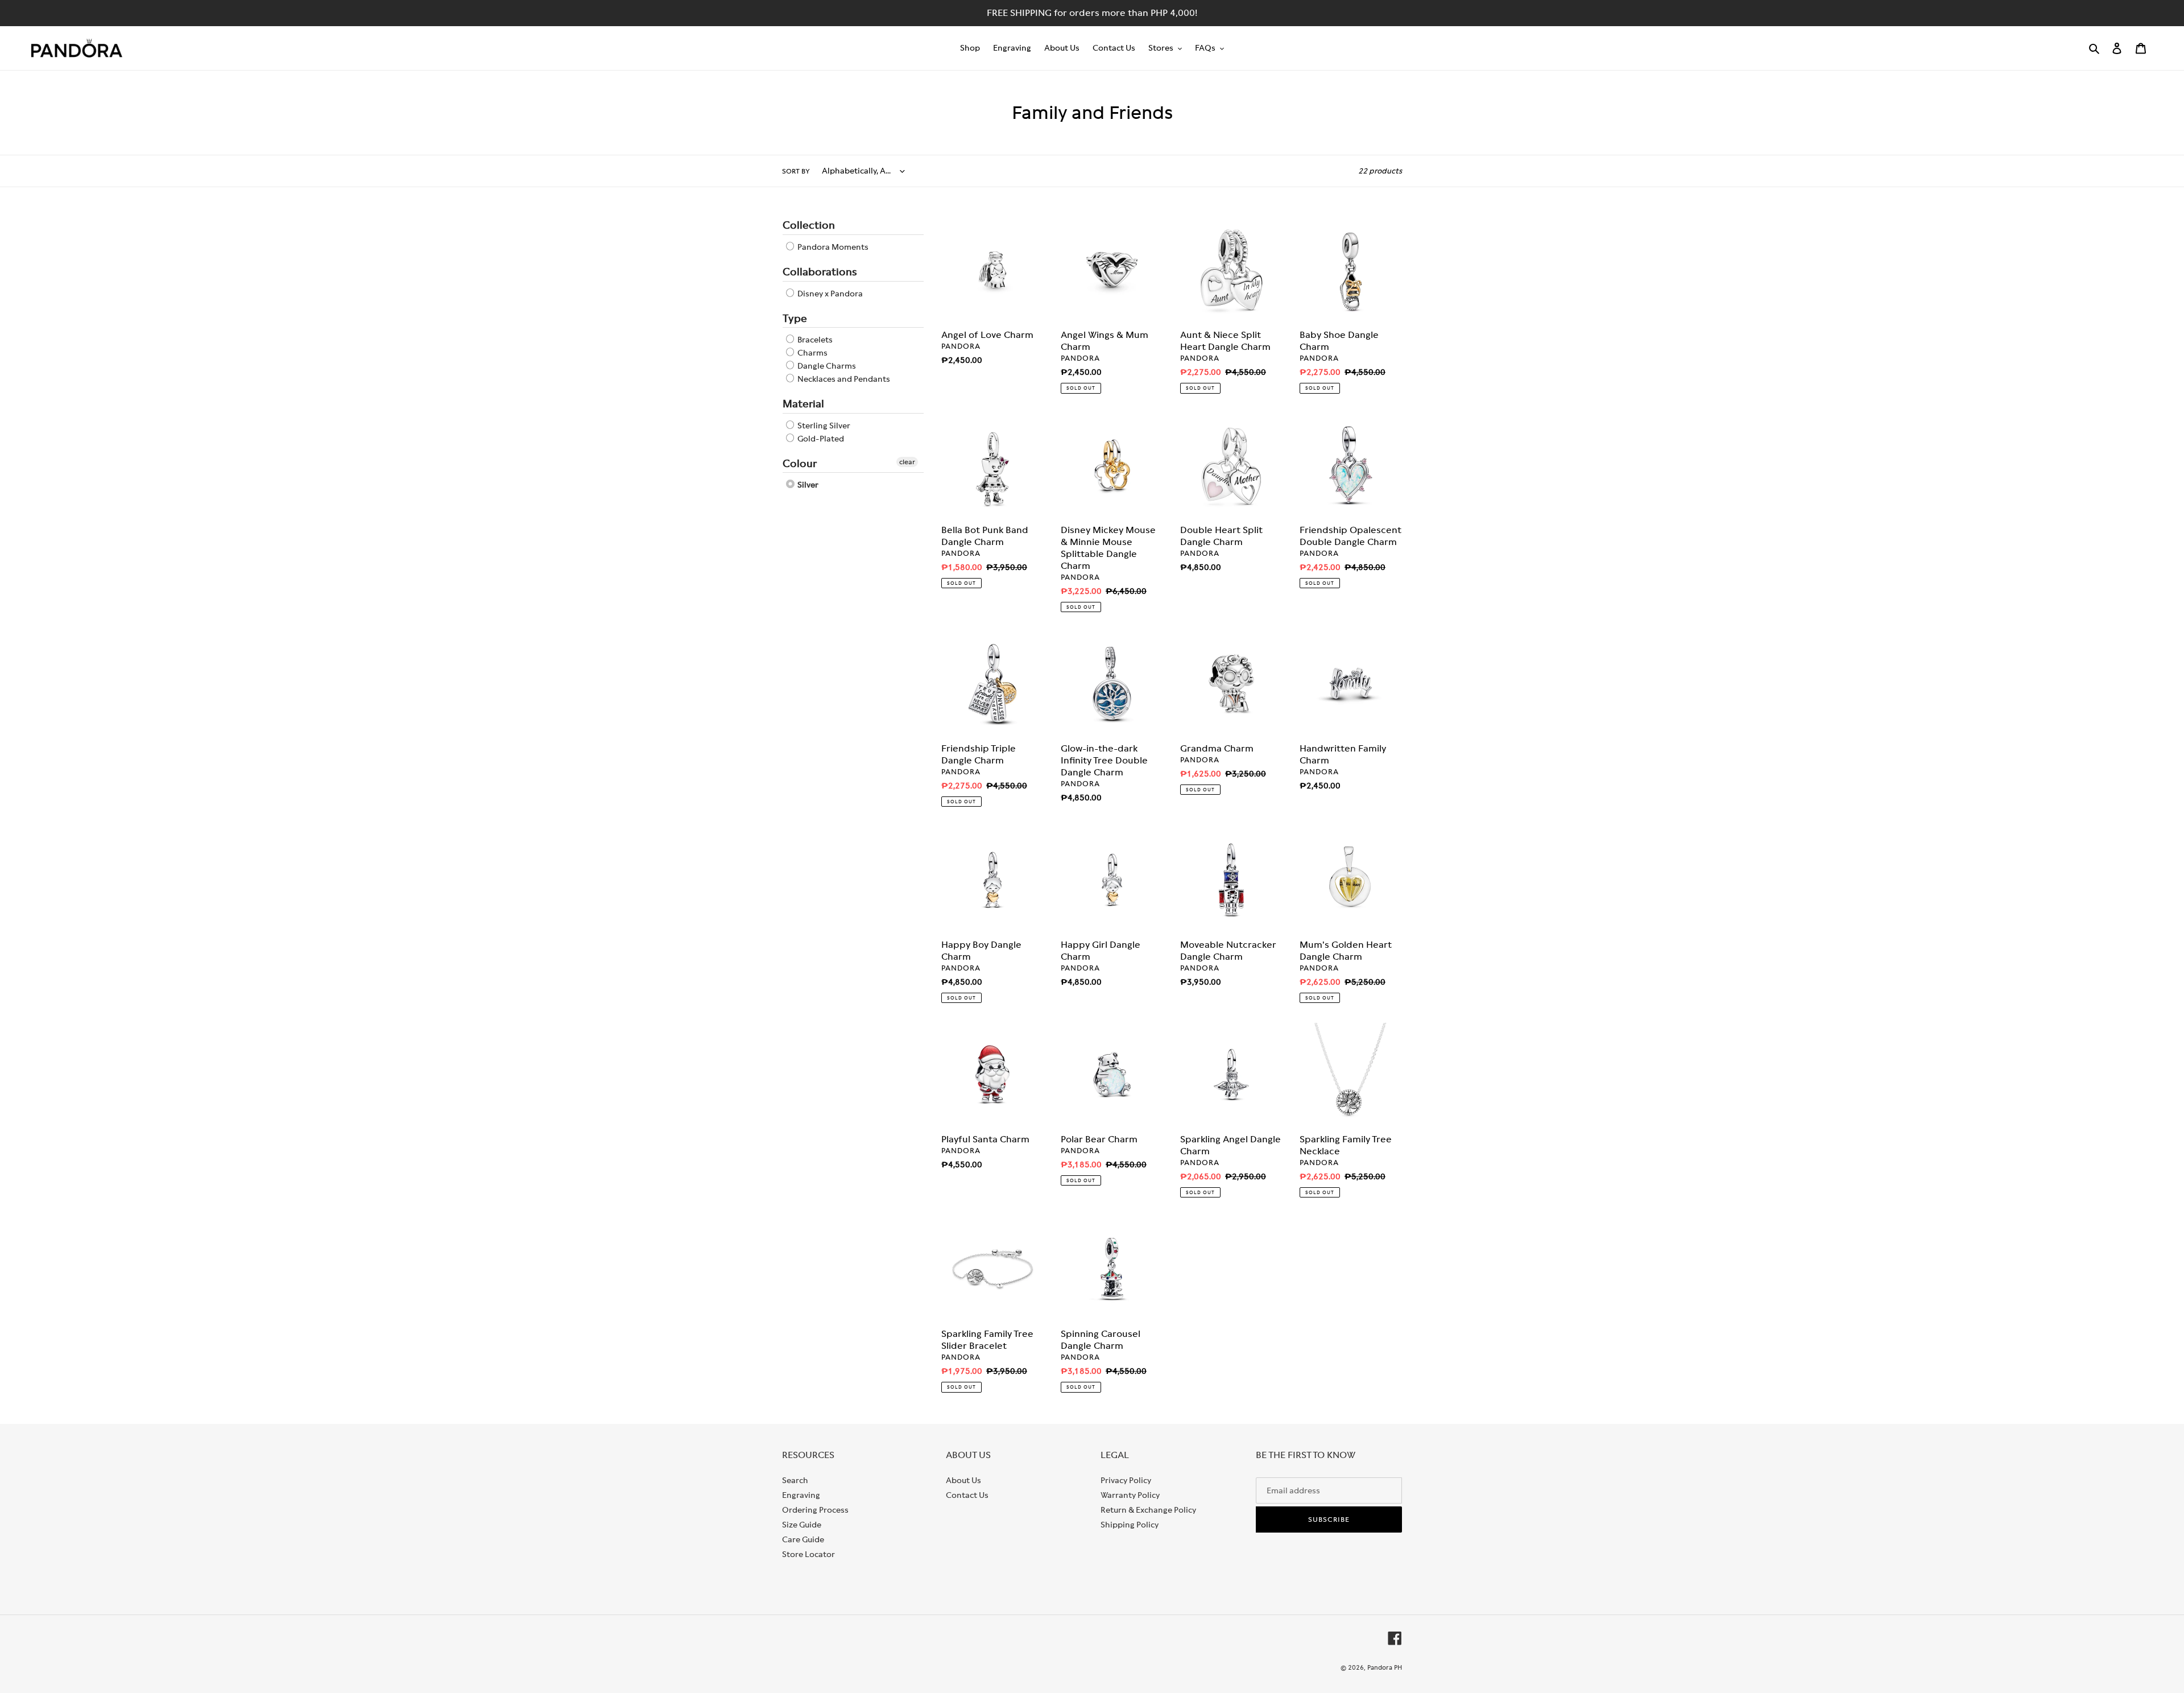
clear (907, 462)
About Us (963, 1480)
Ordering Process (815, 1510)
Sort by (796, 171)
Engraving (801, 1495)
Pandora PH (1385, 1667)
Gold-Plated (820, 439)
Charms (812, 353)
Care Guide (803, 1539)
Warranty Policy (1130, 1495)
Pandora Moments (832, 247)
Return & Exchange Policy (1148, 1510)
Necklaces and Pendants (843, 379)
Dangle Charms (826, 366)
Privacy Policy (1126, 1480)
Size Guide (802, 1525)
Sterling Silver (823, 426)
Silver (807, 485)
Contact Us (967, 1495)
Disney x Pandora (829, 294)
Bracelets (814, 340)
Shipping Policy (1130, 1525)
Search (795, 1480)
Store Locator (808, 1554)
